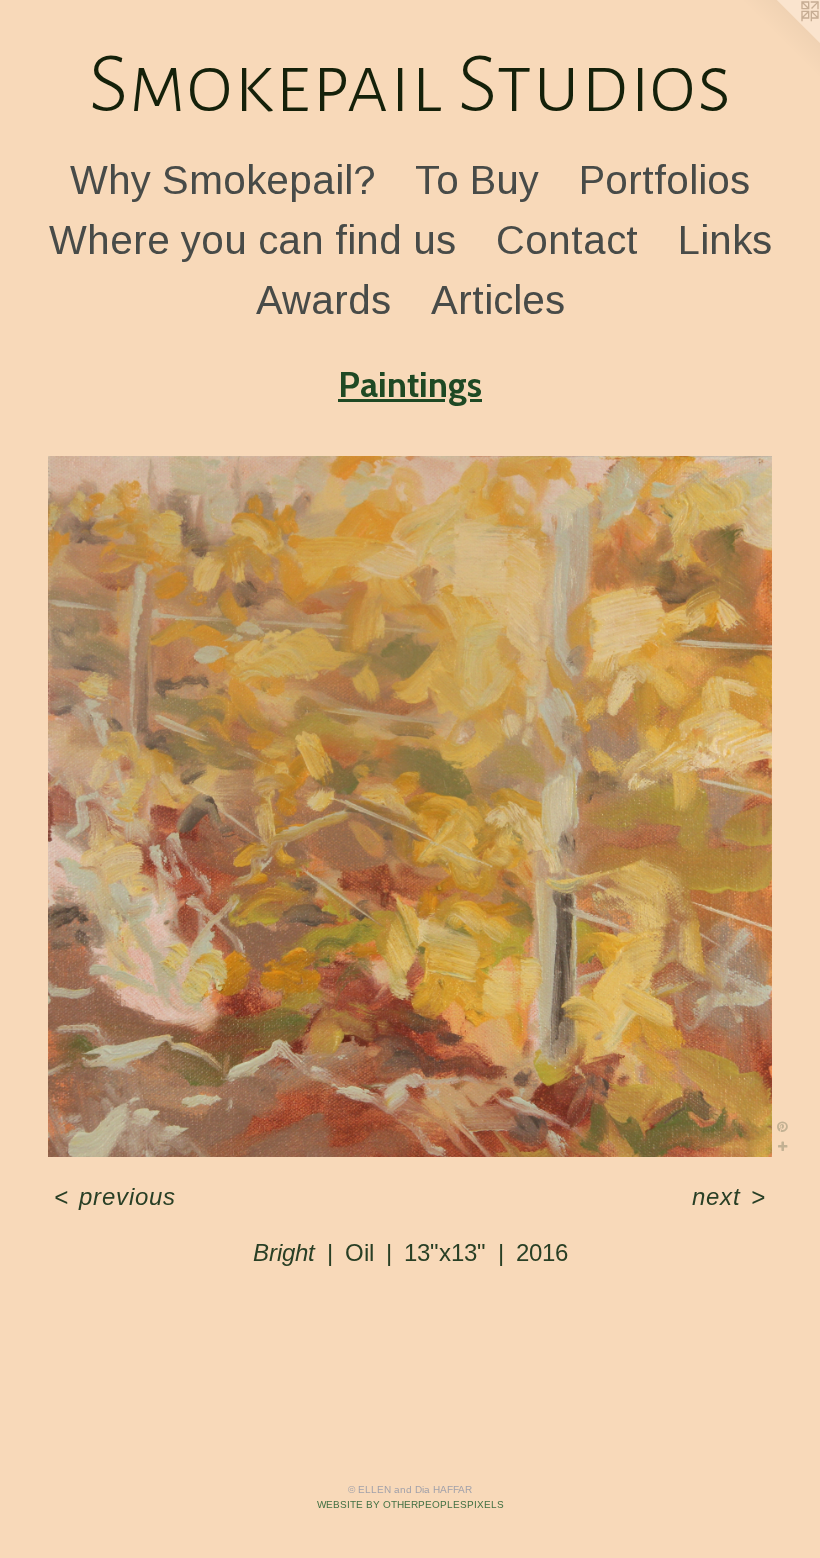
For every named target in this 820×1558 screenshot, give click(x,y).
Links (725, 240)
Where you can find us (252, 240)
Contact (567, 240)
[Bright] (410, 807)
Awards (323, 300)
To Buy (477, 180)
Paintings (410, 384)
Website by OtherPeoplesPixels (410, 1504)
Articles (498, 300)
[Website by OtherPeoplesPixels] (780, 40)
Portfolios (664, 180)
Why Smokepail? (222, 180)
